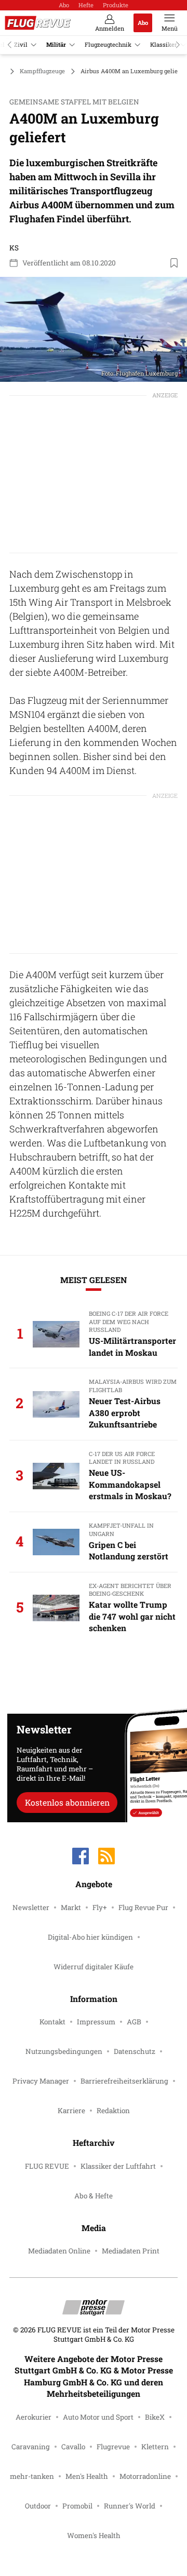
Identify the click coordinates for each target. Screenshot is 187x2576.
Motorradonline (145, 2476)
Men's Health (87, 2476)
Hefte (86, 5)
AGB (134, 2022)
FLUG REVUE (47, 2166)
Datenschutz (135, 2051)
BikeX (155, 2417)
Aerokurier (34, 2417)
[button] (94, 330)
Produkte (116, 5)
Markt (71, 1907)
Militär (56, 44)
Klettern (155, 2447)
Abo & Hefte (94, 2196)
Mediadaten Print (131, 2251)
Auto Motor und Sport (98, 2417)
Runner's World (130, 2506)
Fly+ (100, 1907)
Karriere (71, 2111)
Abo (64, 5)
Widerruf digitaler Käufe (94, 1967)
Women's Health (94, 2535)
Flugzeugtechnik (108, 44)
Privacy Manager (41, 2081)
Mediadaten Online (59, 2251)
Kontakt (52, 2022)
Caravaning (31, 2447)
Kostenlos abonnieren (67, 1802)
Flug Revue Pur (143, 1907)
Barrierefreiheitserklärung (124, 2081)
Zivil (21, 44)
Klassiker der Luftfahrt (118, 2166)
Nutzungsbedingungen (64, 2051)
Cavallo (73, 2447)
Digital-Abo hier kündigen (90, 1937)
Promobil (77, 2506)
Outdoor (38, 2506)
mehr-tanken (32, 2476)
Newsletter (31, 1907)
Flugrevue (113, 2447)
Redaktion (113, 2111)
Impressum (96, 2022)
